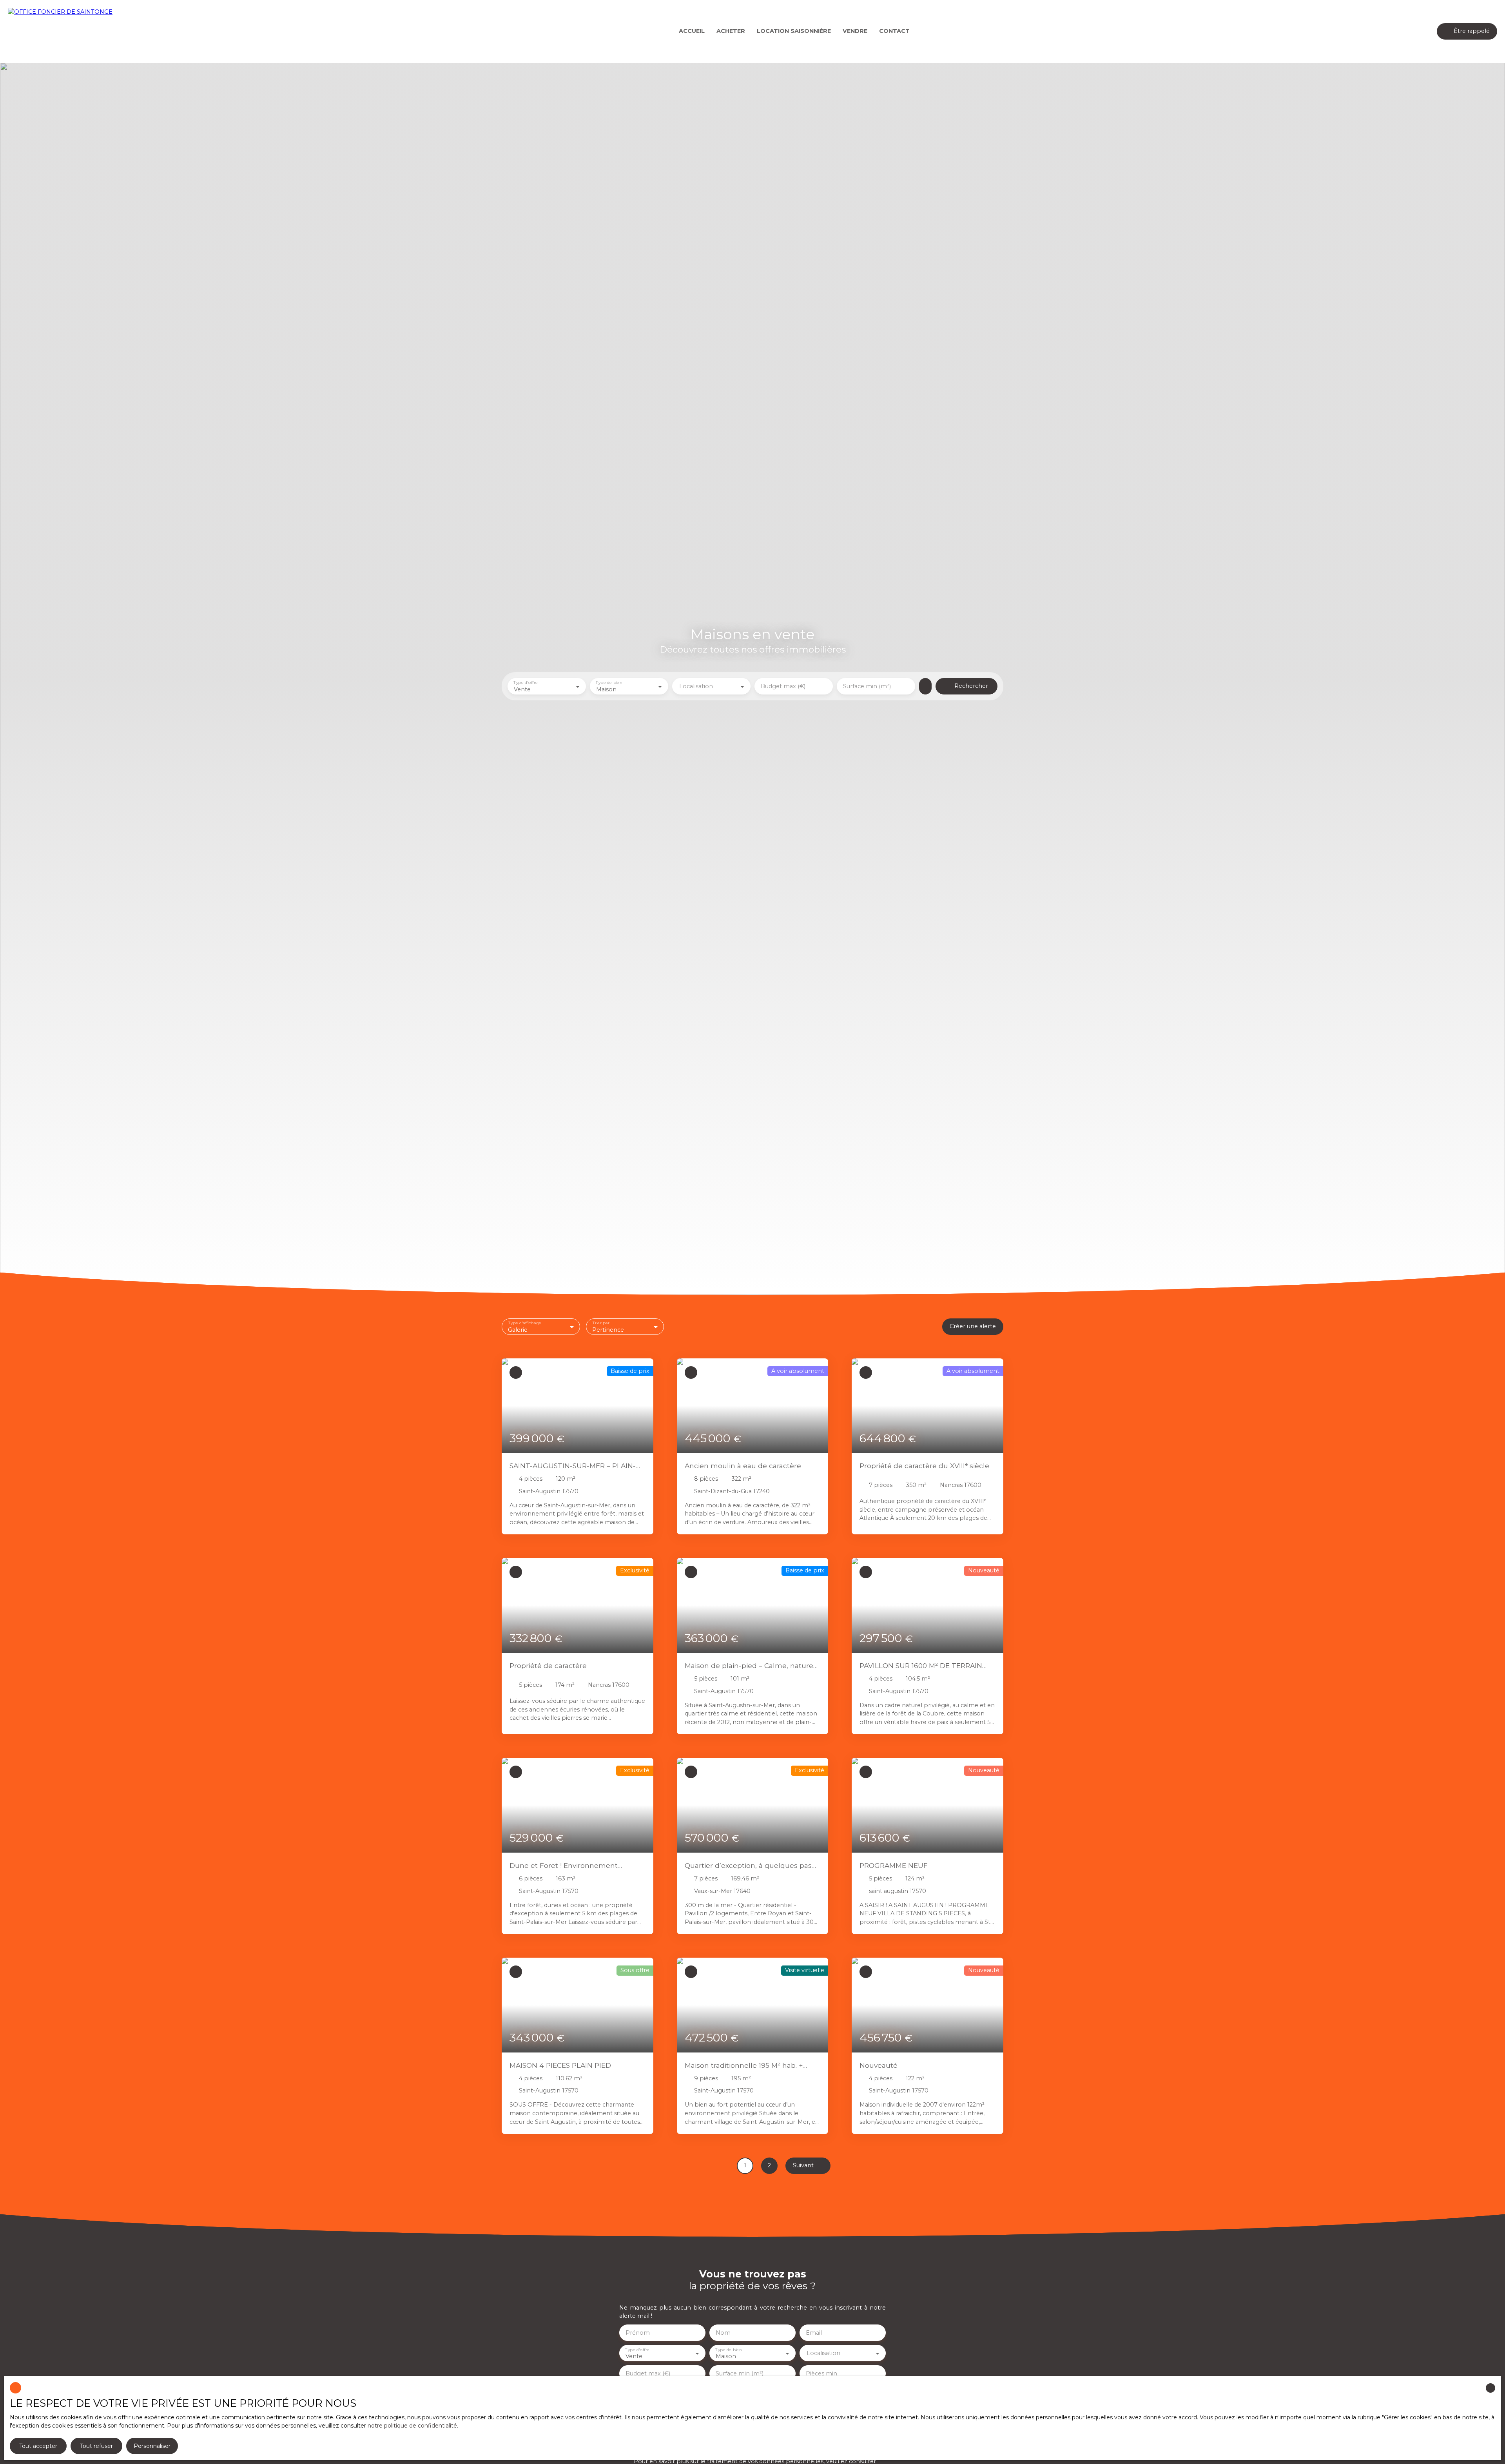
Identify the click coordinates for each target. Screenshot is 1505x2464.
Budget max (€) (783, 686)
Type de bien (609, 683)
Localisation (696, 686)
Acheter (731, 31)
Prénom (638, 2333)
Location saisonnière (794, 31)
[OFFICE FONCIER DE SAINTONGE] (63, 31)
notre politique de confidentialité (412, 2426)
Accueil (692, 31)
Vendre (855, 31)
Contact (894, 31)
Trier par (601, 1323)
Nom (723, 2333)
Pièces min (821, 2373)
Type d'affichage (525, 1323)
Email (814, 2333)
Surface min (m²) (867, 686)
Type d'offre (526, 683)
